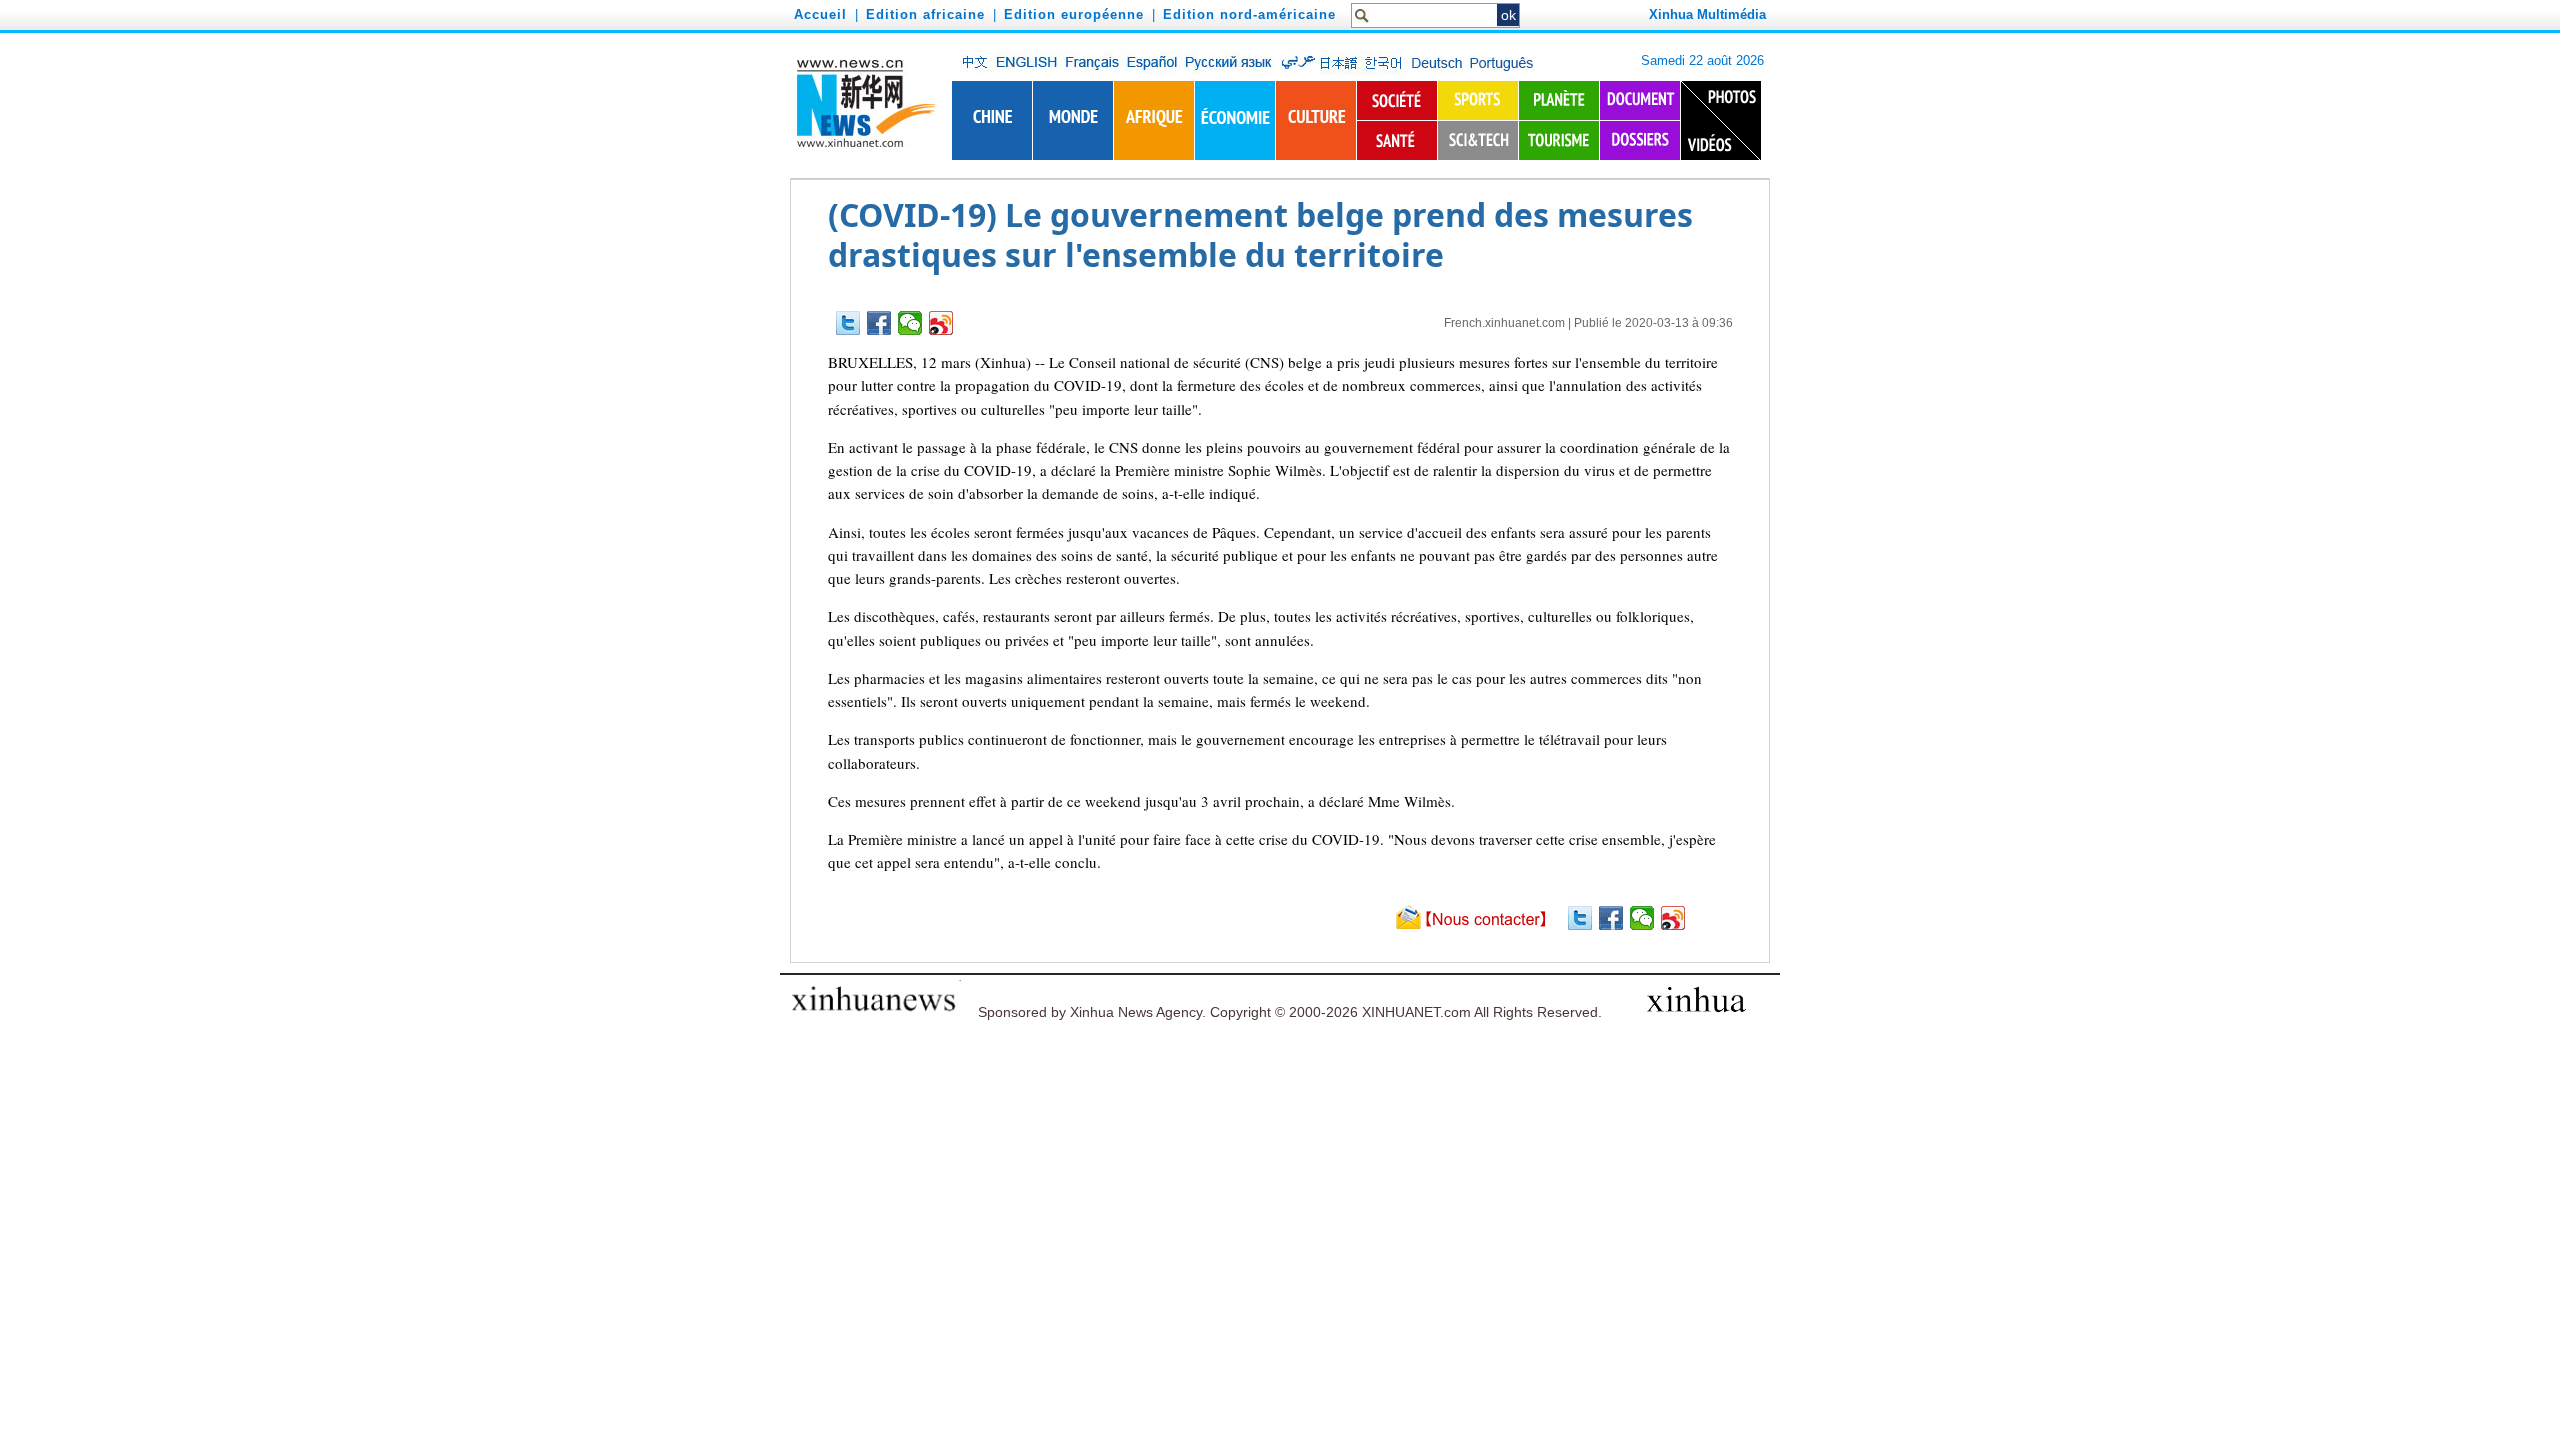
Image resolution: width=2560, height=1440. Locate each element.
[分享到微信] (910, 323)
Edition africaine (925, 14)
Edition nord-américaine (1249, 14)
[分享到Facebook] (879, 323)
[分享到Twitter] (848, 323)
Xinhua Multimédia (1707, 14)
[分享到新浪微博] (941, 323)
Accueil (820, 14)
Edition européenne (1074, 14)
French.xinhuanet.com (1504, 323)
